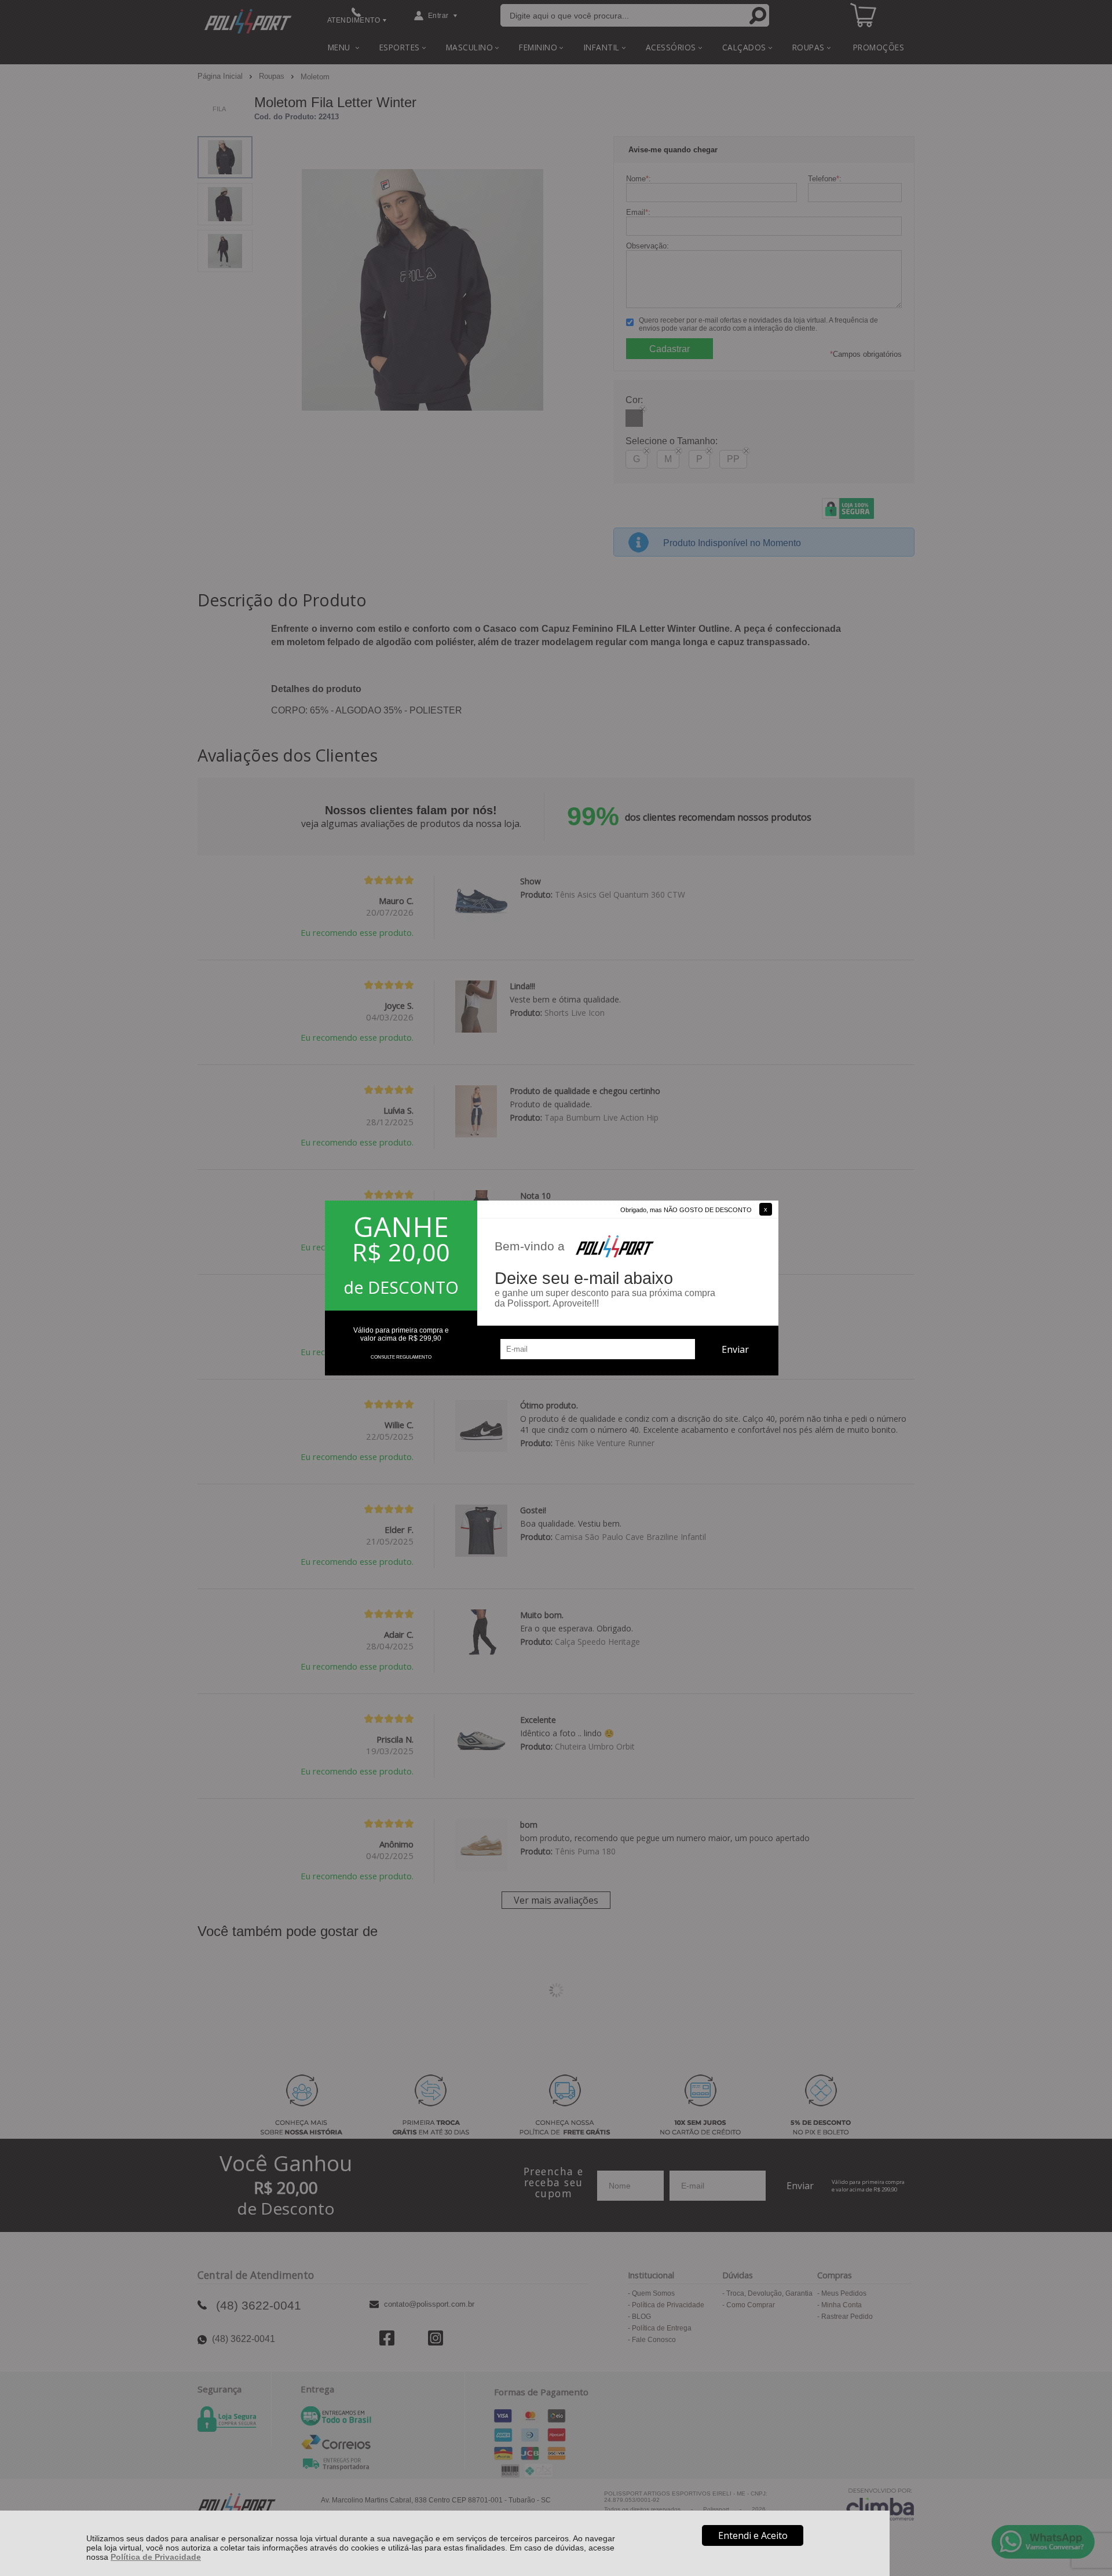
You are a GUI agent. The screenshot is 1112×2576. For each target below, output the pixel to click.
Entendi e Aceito (753, 2535)
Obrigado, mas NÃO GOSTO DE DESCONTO (686, 1210)
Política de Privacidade (156, 2557)
